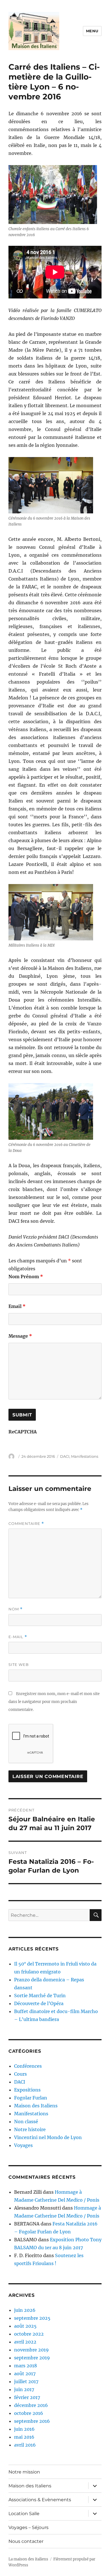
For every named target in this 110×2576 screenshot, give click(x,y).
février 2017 (27, 2397)
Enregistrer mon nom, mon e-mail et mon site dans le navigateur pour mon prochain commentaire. (54, 1702)
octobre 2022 (29, 2334)
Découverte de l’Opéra (39, 2003)
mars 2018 (26, 2366)
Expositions (27, 2090)
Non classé (26, 2122)
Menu (92, 31)
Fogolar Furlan (31, 2098)
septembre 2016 (32, 2421)
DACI (65, 1456)
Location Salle (24, 2514)
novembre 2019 (31, 2350)
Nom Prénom (26, 1277)
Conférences (28, 2066)
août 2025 (25, 2326)
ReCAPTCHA (23, 1432)
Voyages (23, 2145)
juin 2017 (24, 2389)
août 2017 (25, 2374)
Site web (19, 1664)
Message (20, 1336)
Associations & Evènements (40, 2500)
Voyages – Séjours (28, 2527)
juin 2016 (24, 2429)
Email (17, 1306)
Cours (20, 2074)
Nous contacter (26, 2541)
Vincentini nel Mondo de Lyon (48, 2137)
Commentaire (26, 1524)
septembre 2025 (32, 2318)
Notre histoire (30, 2129)
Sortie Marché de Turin (40, 1996)
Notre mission (24, 2472)
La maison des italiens (28, 2559)
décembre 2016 (31, 2405)
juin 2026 (25, 2310)
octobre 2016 (29, 2413)
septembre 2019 (32, 2358)
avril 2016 (25, 2445)
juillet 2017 (26, 2381)
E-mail (18, 1637)
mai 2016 (24, 2437)
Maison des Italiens (36, 2106)
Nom (16, 1609)
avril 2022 (25, 2342)
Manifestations (85, 1456)
